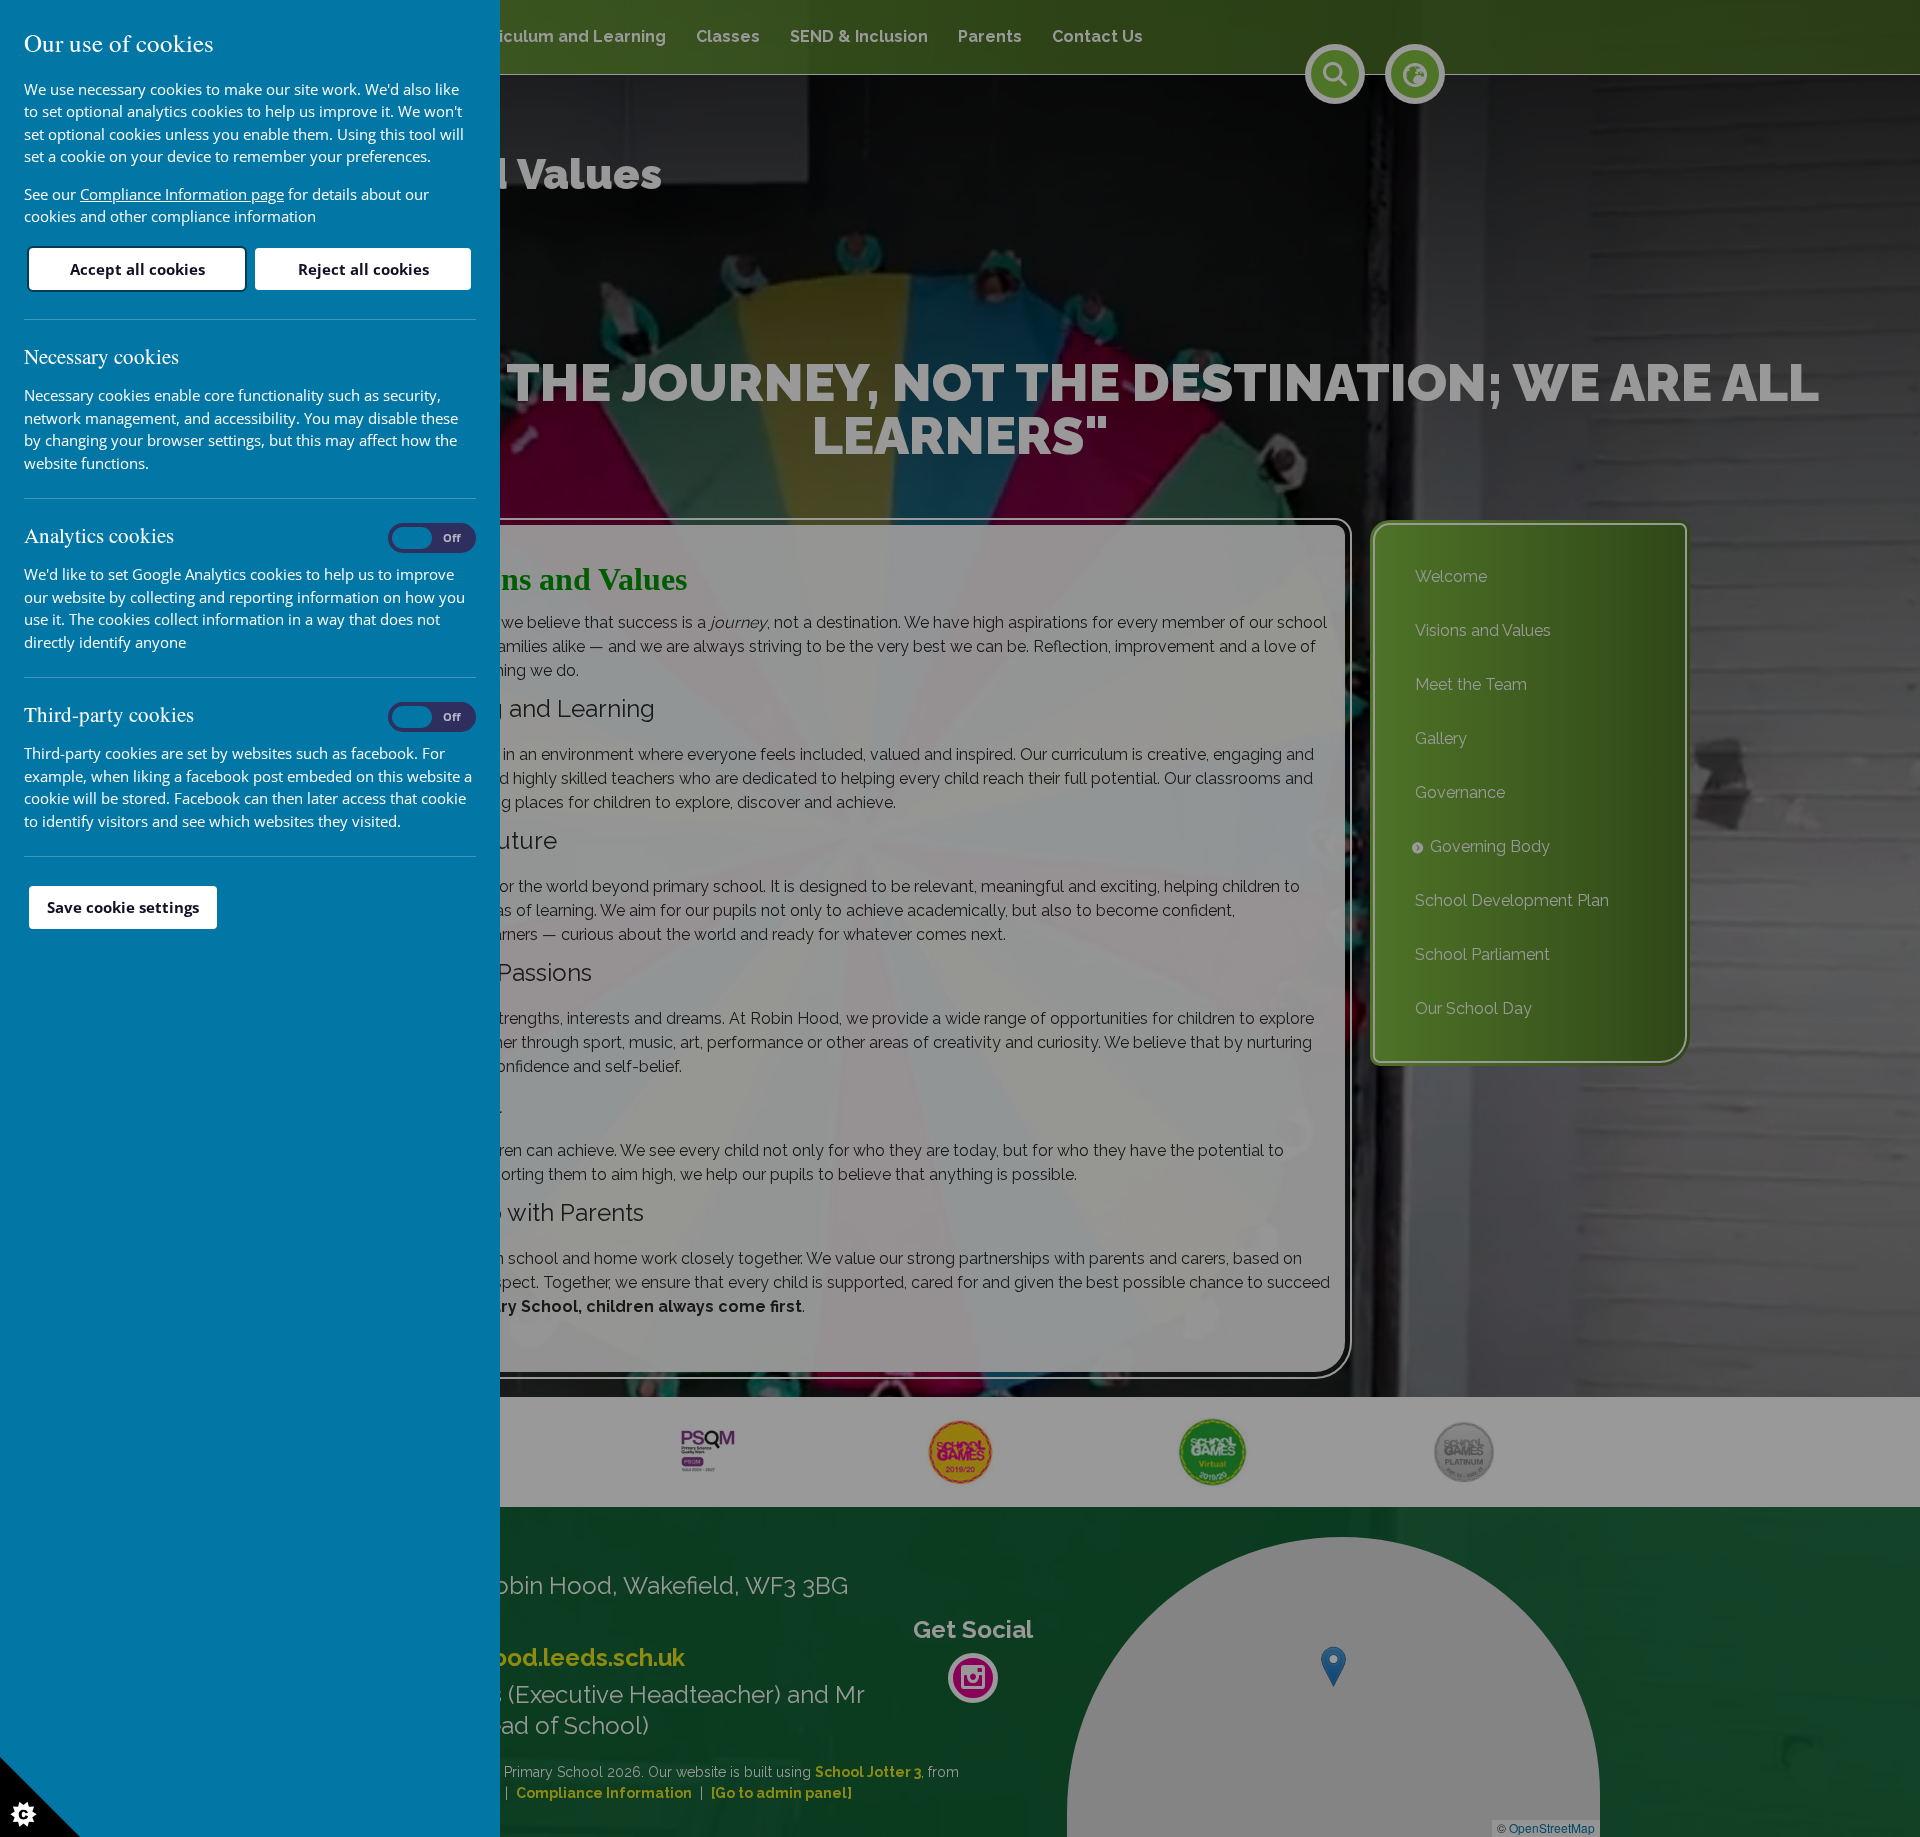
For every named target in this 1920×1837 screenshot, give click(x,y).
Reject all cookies (363, 269)
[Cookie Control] (40, 1797)
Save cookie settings (123, 907)
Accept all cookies (137, 269)
